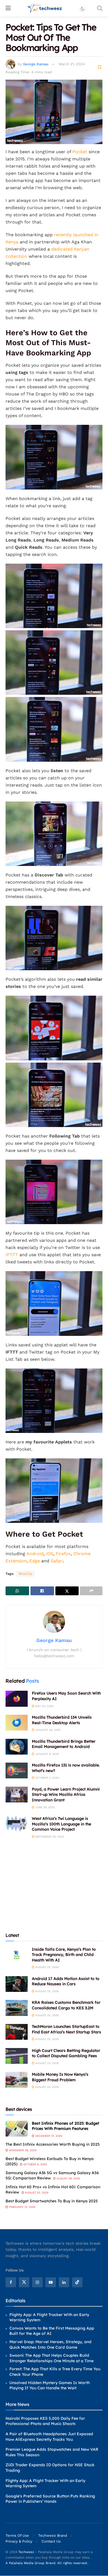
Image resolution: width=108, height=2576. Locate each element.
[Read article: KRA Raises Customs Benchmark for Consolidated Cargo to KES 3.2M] (17, 2008)
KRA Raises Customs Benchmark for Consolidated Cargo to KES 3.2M (66, 2005)
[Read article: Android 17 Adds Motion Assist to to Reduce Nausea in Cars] (17, 1984)
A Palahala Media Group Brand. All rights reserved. (47, 2563)
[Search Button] (100, 8)
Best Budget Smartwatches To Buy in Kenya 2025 (52, 2201)
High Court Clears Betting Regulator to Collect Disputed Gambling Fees (66, 2053)
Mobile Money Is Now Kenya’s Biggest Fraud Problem (60, 2077)
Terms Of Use (17, 2536)
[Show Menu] (8, 8)
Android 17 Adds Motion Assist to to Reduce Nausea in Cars (66, 1981)
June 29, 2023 (45, 1807)
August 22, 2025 (36, 2193)
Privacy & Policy (19, 2542)
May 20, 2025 (44, 1706)
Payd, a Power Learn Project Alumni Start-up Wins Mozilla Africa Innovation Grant (66, 1795)
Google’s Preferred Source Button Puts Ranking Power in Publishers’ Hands (50, 2499)
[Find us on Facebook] (11, 2282)
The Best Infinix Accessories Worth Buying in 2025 (53, 2144)
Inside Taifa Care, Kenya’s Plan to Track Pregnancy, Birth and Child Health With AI (64, 1955)
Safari (57, 1561)
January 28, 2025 (47, 1730)
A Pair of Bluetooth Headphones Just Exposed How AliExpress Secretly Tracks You (49, 2437)
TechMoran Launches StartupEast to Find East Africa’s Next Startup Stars (66, 2029)
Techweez (26, 2552)
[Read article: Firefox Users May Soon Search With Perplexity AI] (17, 1699)
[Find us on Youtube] (51, 2282)
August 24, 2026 (47, 2063)
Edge (35, 1561)
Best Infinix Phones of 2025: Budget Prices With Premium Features (65, 2126)
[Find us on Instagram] (37, 2282)
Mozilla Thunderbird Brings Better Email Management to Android (64, 1744)
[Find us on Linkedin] (64, 2282)
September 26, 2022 (49, 1837)
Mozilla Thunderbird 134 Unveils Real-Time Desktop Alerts (62, 1720)
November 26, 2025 (22, 2150)
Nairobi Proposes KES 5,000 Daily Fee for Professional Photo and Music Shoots (45, 2421)
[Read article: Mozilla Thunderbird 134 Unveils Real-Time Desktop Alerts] (17, 1723)
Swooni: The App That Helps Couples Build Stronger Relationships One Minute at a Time (52, 2358)
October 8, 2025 (35, 2164)
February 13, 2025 (22, 2207)
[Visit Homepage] (45, 8)
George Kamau (36, 64)
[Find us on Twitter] (24, 2282)
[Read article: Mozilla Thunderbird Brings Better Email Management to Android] (17, 1747)
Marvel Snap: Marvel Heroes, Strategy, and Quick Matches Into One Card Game (50, 2345)
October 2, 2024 (47, 1778)
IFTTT (12, 1255)
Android (35, 1554)
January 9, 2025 (47, 1754)
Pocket (80, 152)
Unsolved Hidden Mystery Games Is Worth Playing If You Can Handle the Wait (50, 2385)
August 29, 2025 (68, 2178)
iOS (50, 1554)
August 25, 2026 (47, 1967)
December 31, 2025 (48, 2136)
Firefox (63, 1554)
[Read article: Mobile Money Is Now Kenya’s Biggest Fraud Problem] (17, 2080)
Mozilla (25, 1574)
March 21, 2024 (72, 64)
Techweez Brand (53, 2536)
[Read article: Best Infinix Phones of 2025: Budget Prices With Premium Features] (17, 2129)
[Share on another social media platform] (91, 1591)
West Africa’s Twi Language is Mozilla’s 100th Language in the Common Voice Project (61, 1824)
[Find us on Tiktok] (77, 2282)
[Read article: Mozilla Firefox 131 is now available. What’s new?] (17, 1770)
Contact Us (51, 2542)
